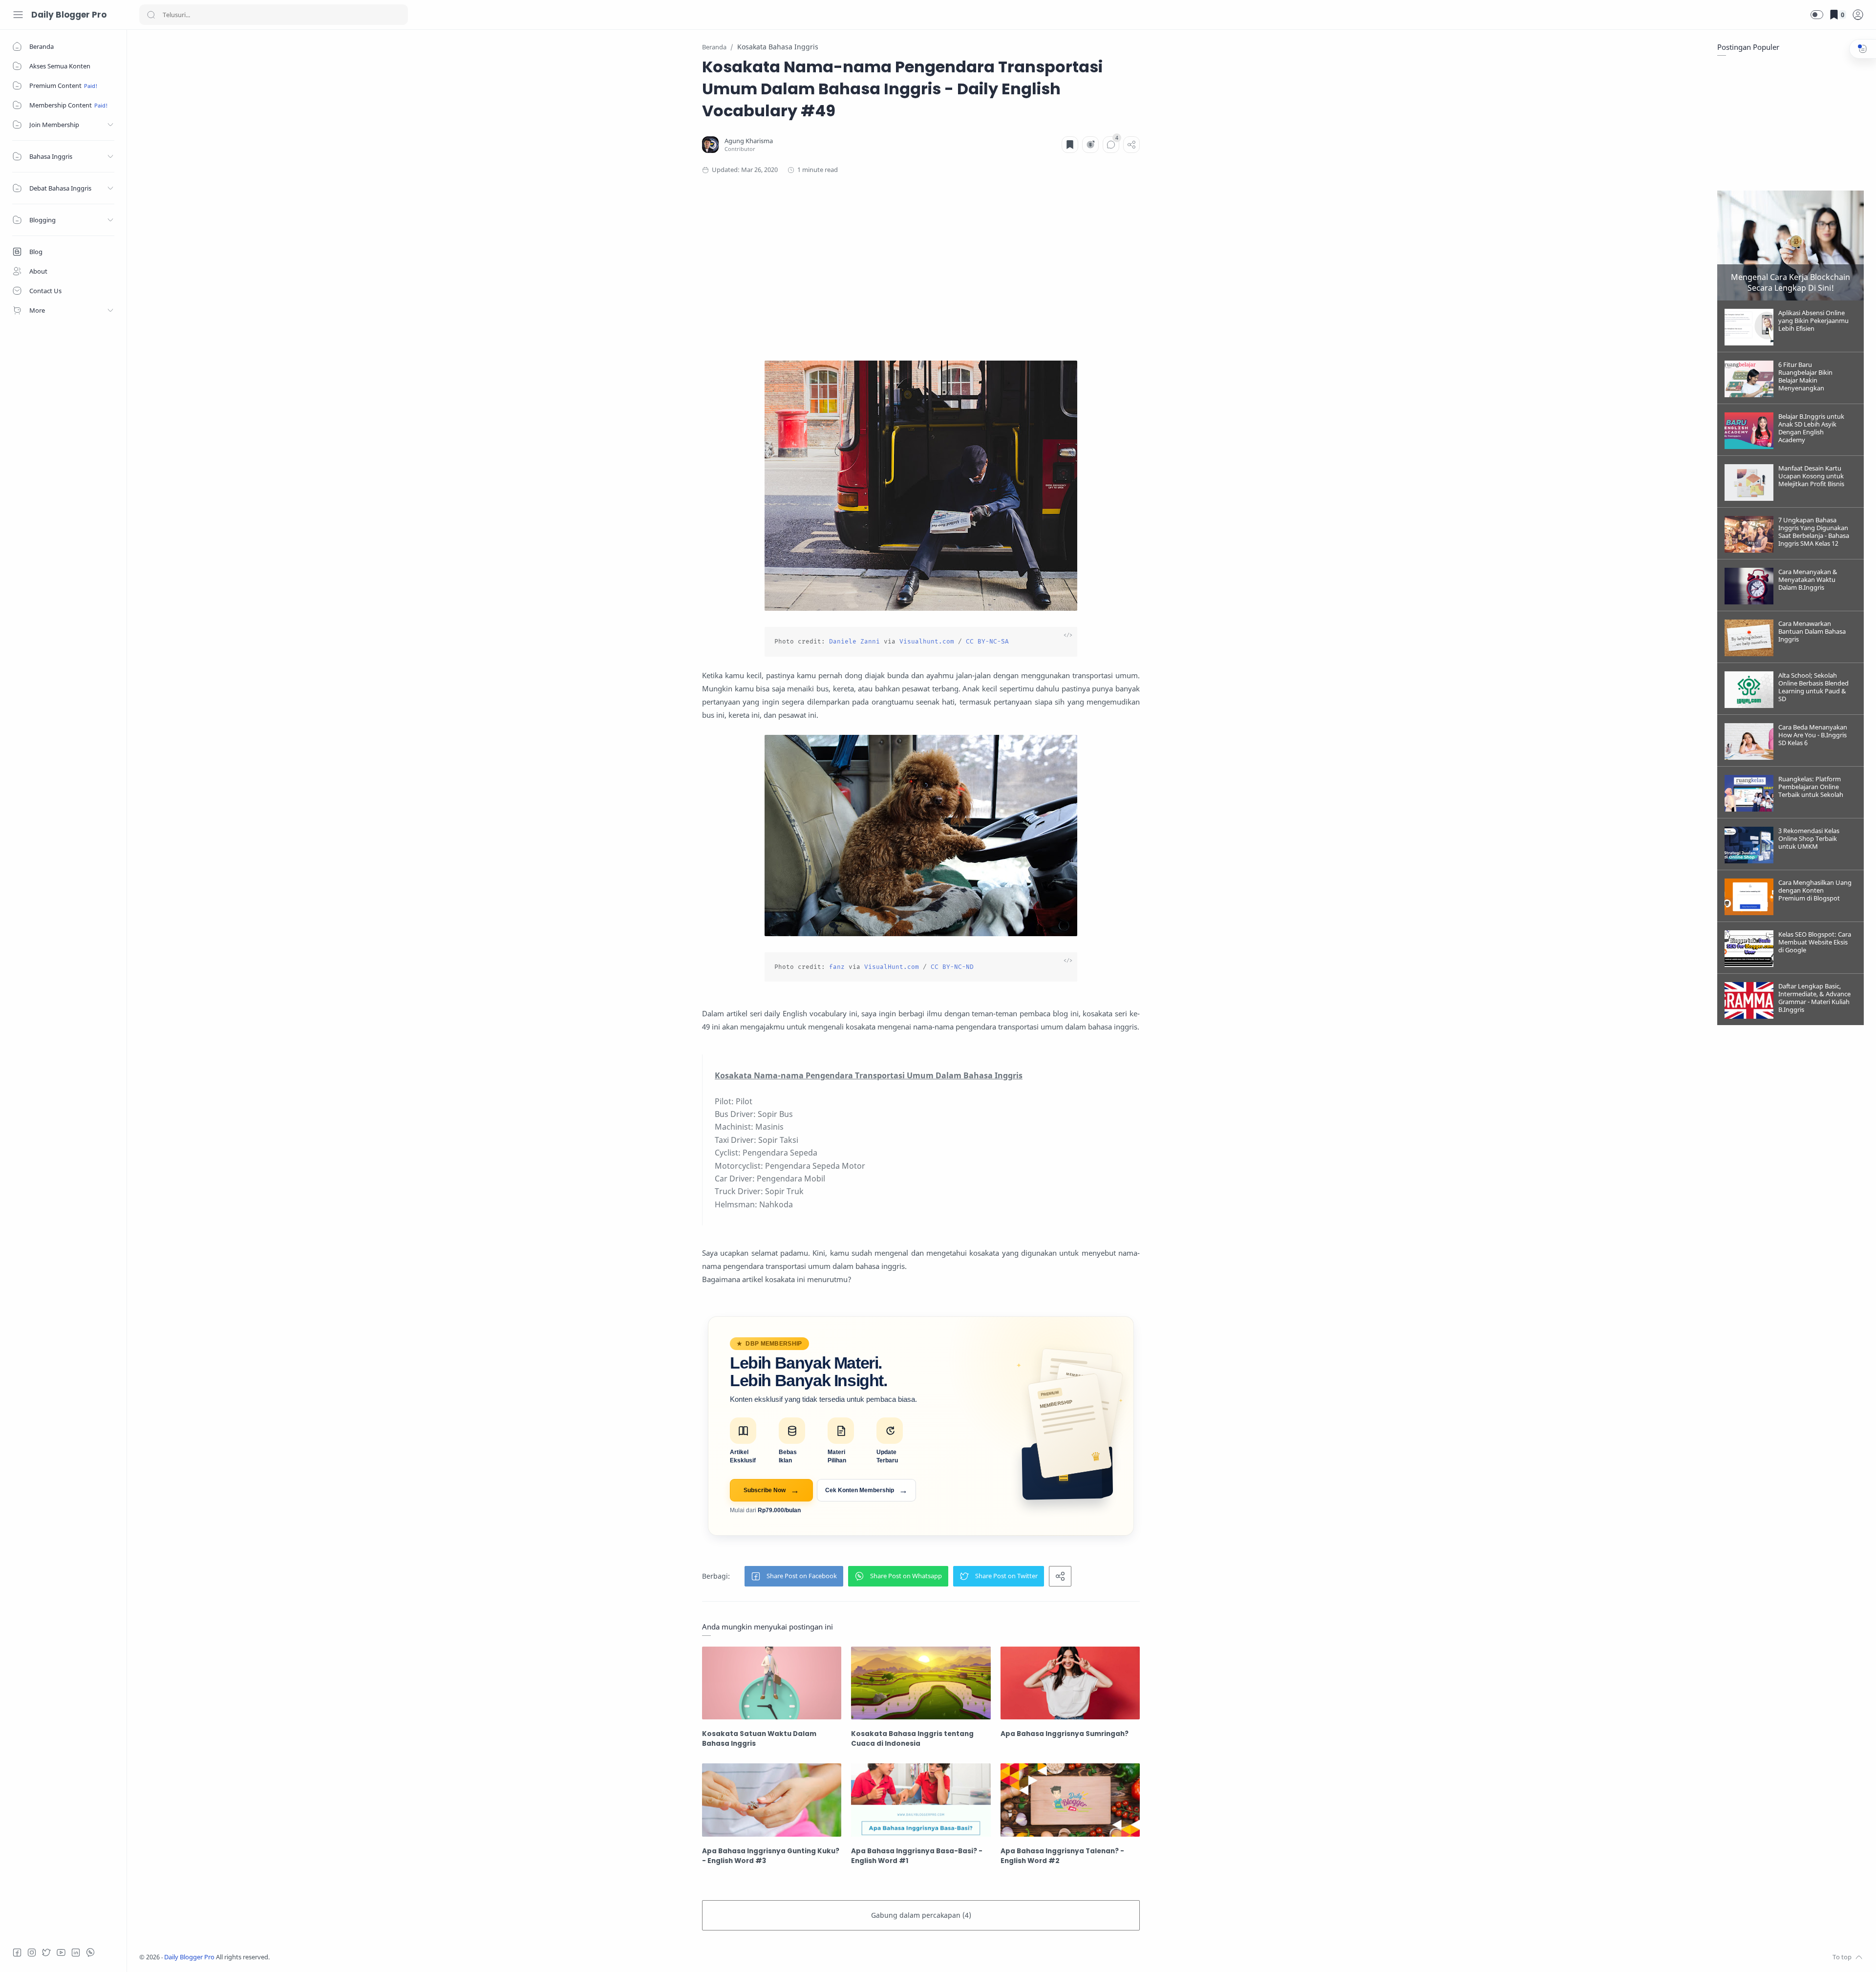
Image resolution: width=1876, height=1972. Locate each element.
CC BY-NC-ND (952, 967)
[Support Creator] (1090, 145)
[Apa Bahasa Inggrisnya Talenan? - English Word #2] (1070, 1800)
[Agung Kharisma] (749, 141)
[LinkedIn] (76, 1952)
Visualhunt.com (927, 641)
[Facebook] (17, 1952)
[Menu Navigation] (18, 15)
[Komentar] (1111, 145)
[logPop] (1858, 15)
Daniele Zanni (854, 641)
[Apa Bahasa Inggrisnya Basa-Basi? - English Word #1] (921, 1800)
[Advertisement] (921, 268)
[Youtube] (61, 1952)
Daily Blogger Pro (69, 15)
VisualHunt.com (892, 967)
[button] (1817, 15)
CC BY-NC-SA (987, 641)
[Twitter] (46, 1952)
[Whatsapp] (90, 1952)
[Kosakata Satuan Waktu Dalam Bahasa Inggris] (772, 1683)
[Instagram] (32, 1952)
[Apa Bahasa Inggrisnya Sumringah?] (1070, 1683)
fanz (837, 967)
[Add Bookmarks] (1070, 145)
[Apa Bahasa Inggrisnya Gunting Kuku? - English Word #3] (772, 1800)
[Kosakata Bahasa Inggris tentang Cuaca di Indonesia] (921, 1683)
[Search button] (151, 15)
